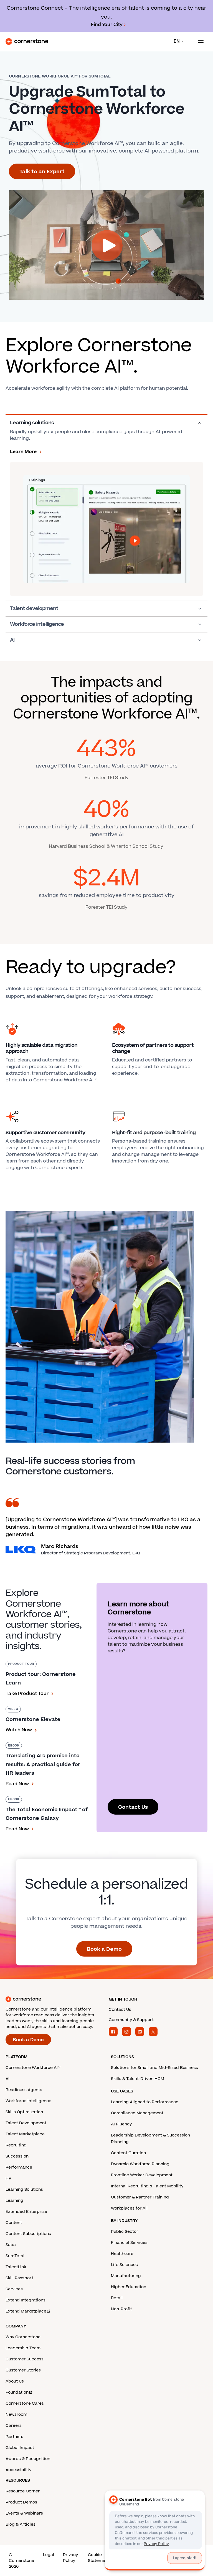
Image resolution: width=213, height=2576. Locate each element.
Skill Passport (19, 2278)
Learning (14, 2201)
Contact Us (133, 1807)
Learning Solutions (24, 2189)
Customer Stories (23, 2370)
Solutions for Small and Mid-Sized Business (154, 2068)
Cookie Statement (99, 2558)
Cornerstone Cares (25, 2403)
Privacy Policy (70, 2558)
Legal (49, 2555)
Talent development (34, 609)
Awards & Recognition (28, 2459)
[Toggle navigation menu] (199, 42)
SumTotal (15, 2256)
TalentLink (16, 2267)
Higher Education (129, 2287)
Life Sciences (124, 2265)
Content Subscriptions (28, 2234)
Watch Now (19, 1730)
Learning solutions (32, 423)
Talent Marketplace (25, 2134)
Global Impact (20, 2448)
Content (14, 2223)
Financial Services (129, 2243)
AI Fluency (121, 2124)
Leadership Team (23, 2348)
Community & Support (131, 2020)
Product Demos (21, 2502)
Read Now (17, 1784)
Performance (19, 2167)
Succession (17, 2156)
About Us (15, 2381)
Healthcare (122, 2254)
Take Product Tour (27, 1694)
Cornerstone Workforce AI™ (33, 2068)
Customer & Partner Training (140, 2197)
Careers (14, 2426)
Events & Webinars (24, 2513)
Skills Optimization (24, 2112)
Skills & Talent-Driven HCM (138, 2079)
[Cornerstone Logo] (27, 42)
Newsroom (16, 2414)
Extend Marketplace (26, 2311)
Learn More (23, 452)
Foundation (17, 2392)
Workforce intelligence (37, 624)
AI (12, 640)
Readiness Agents (24, 2090)
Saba (11, 2245)
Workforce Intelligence (28, 2101)
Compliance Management (137, 2113)
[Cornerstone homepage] (55, 1999)
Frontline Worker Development (142, 2175)
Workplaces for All (129, 2208)
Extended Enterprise (26, 2212)
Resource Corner (23, 2491)
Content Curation (128, 2153)
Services (14, 2289)
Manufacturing (126, 2276)
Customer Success (25, 2359)
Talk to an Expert (42, 172)
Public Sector (125, 2232)
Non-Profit (121, 2309)
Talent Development (26, 2123)
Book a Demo (104, 1949)
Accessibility (18, 2470)
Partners (14, 2437)
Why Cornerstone (23, 2337)
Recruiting (16, 2145)
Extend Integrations (26, 2300)
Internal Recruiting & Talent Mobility (147, 2186)
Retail (117, 2298)
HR (8, 2178)
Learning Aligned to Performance (145, 2102)
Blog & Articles (21, 2524)
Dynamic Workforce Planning (140, 2164)
